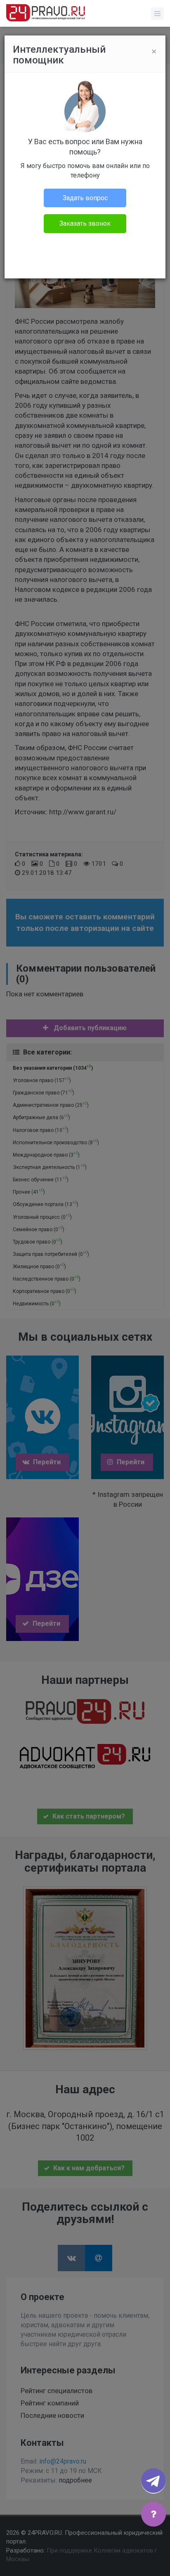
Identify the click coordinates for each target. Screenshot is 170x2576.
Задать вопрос (85, 198)
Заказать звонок (85, 223)
